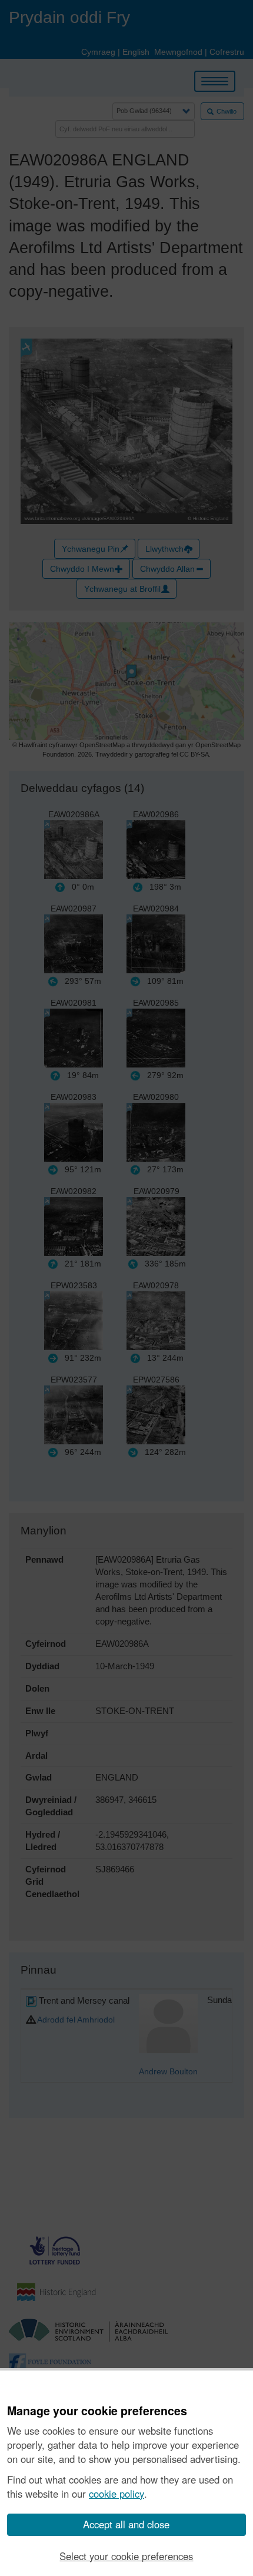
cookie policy (116, 2494)
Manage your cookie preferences (97, 2411)
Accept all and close (126, 2524)
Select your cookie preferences (126, 2556)
